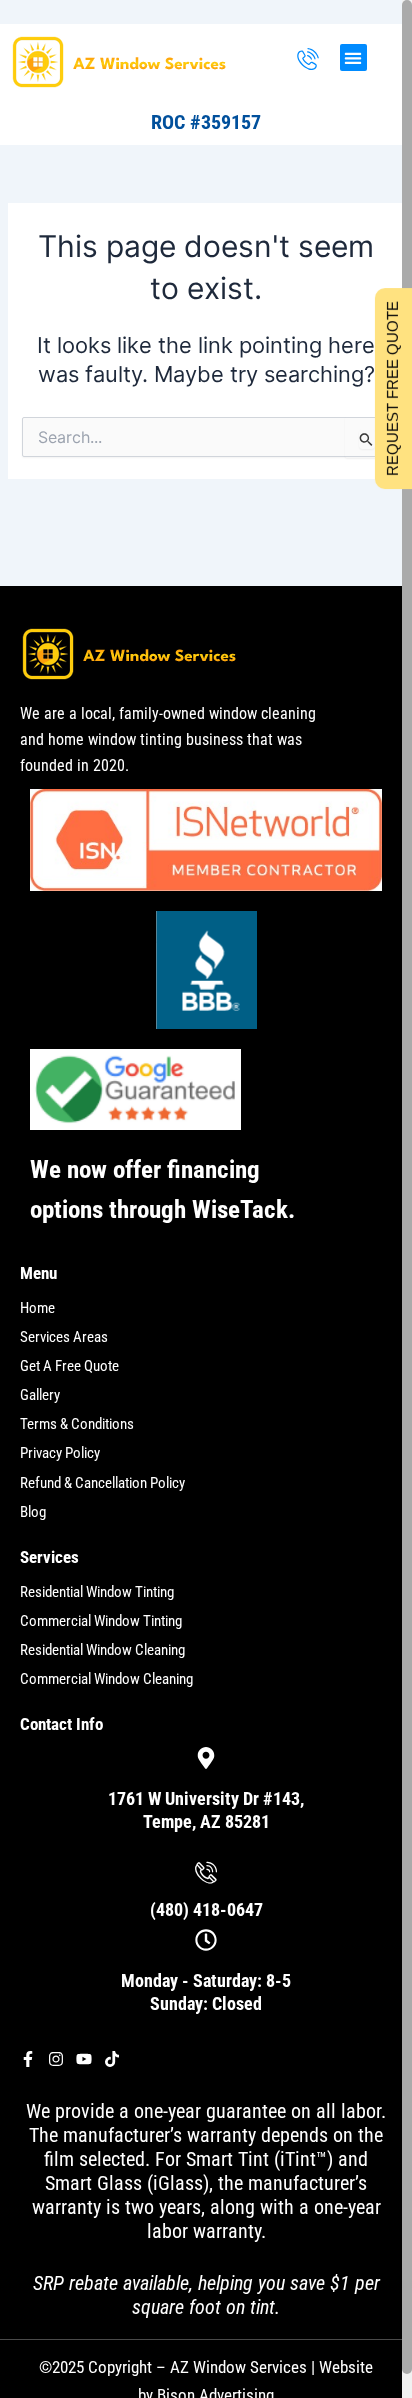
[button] (353, 57)
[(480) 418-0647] (308, 60)
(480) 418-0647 (206, 1909)
